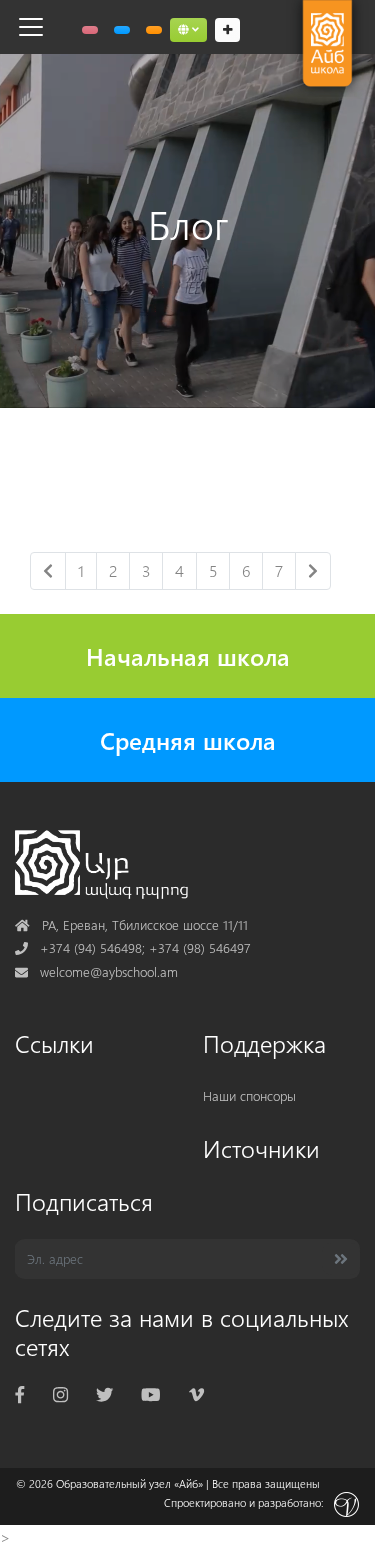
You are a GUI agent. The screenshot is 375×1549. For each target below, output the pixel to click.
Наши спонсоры (249, 1095)
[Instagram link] (60, 1393)
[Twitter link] (104, 1393)
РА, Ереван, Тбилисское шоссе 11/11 (131, 924)
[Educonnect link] (154, 30)
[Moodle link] (122, 30)
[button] (188, 30)
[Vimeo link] (196, 1393)
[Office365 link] (90, 30)
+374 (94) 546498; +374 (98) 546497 (133, 947)
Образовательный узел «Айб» (129, 1483)
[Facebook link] (20, 1393)
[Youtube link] (150, 1393)
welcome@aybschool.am (96, 971)
